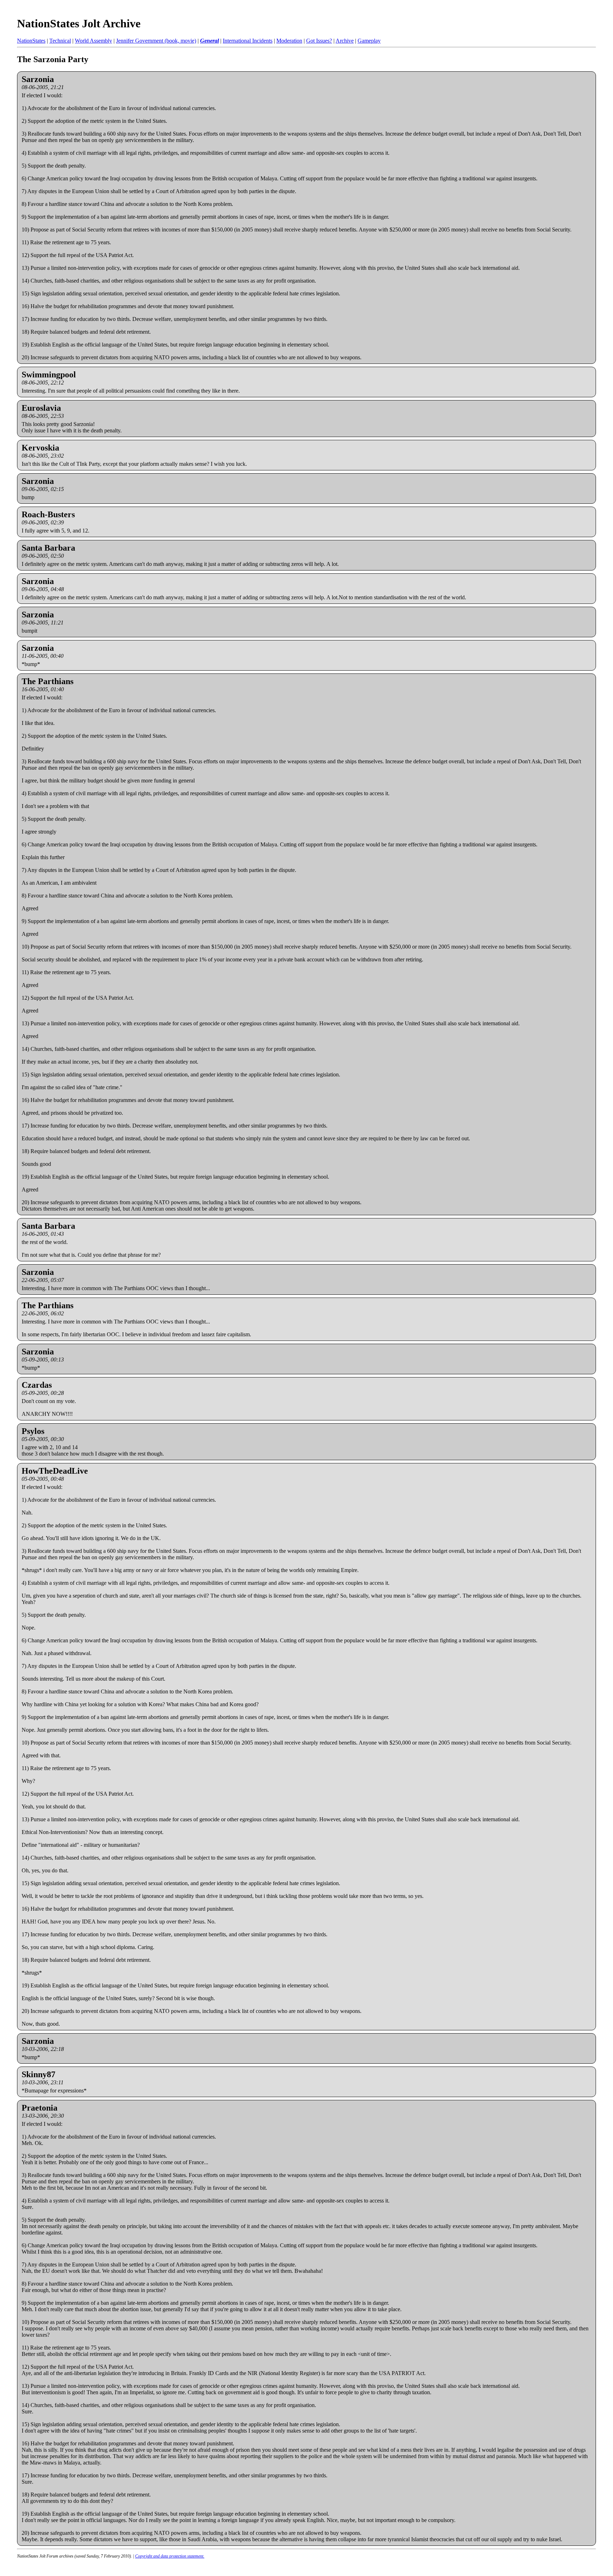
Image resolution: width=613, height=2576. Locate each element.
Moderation (289, 41)
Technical (60, 41)
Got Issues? (319, 41)
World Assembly (93, 41)
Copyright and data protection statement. (170, 2556)
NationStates (31, 41)
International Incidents (248, 41)
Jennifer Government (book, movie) (156, 41)
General (209, 41)
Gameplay (369, 41)
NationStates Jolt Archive (79, 23)
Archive (345, 41)
